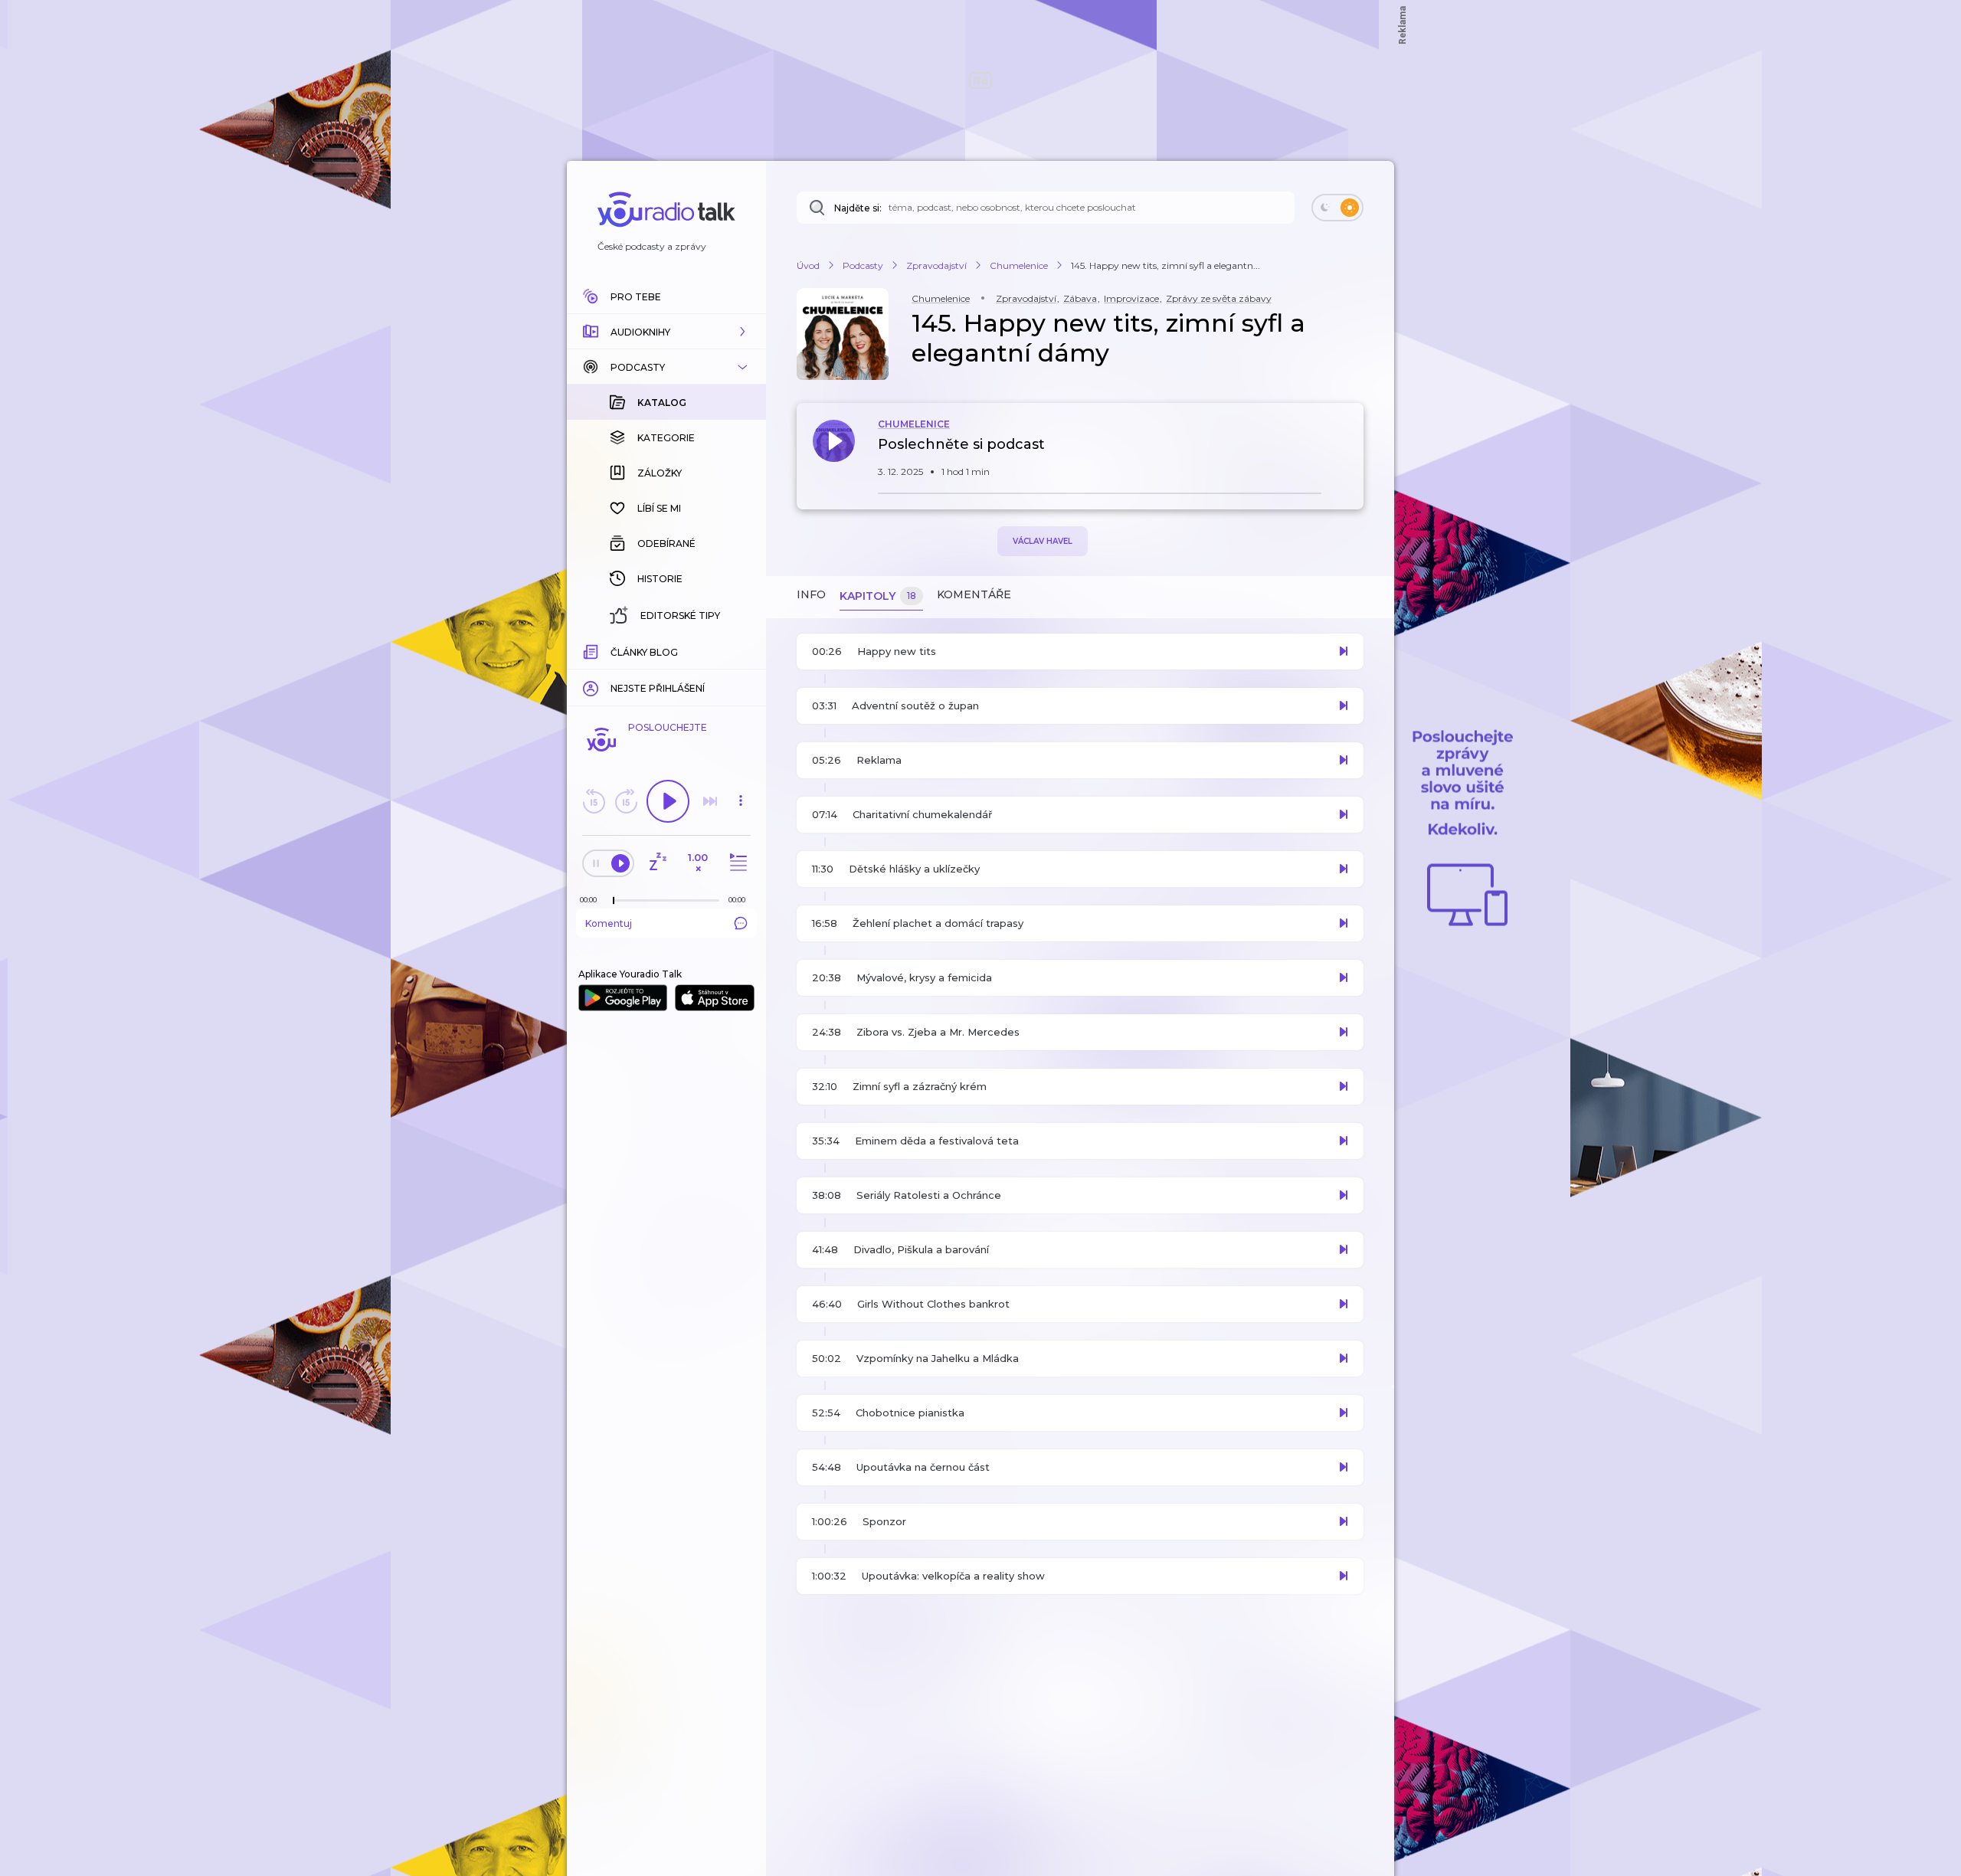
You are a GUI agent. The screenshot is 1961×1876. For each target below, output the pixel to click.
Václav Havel (1043, 541)
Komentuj (609, 923)
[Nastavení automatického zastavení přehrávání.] (657, 863)
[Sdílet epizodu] (1348, 452)
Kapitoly (878, 596)
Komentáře (974, 594)
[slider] (614, 901)
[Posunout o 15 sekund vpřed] (626, 801)
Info (811, 594)
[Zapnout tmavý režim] (1337, 208)
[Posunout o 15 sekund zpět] (594, 801)
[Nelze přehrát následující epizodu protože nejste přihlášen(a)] (710, 801)
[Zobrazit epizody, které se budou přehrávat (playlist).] (736, 863)
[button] (666, 332)
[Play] (668, 801)
